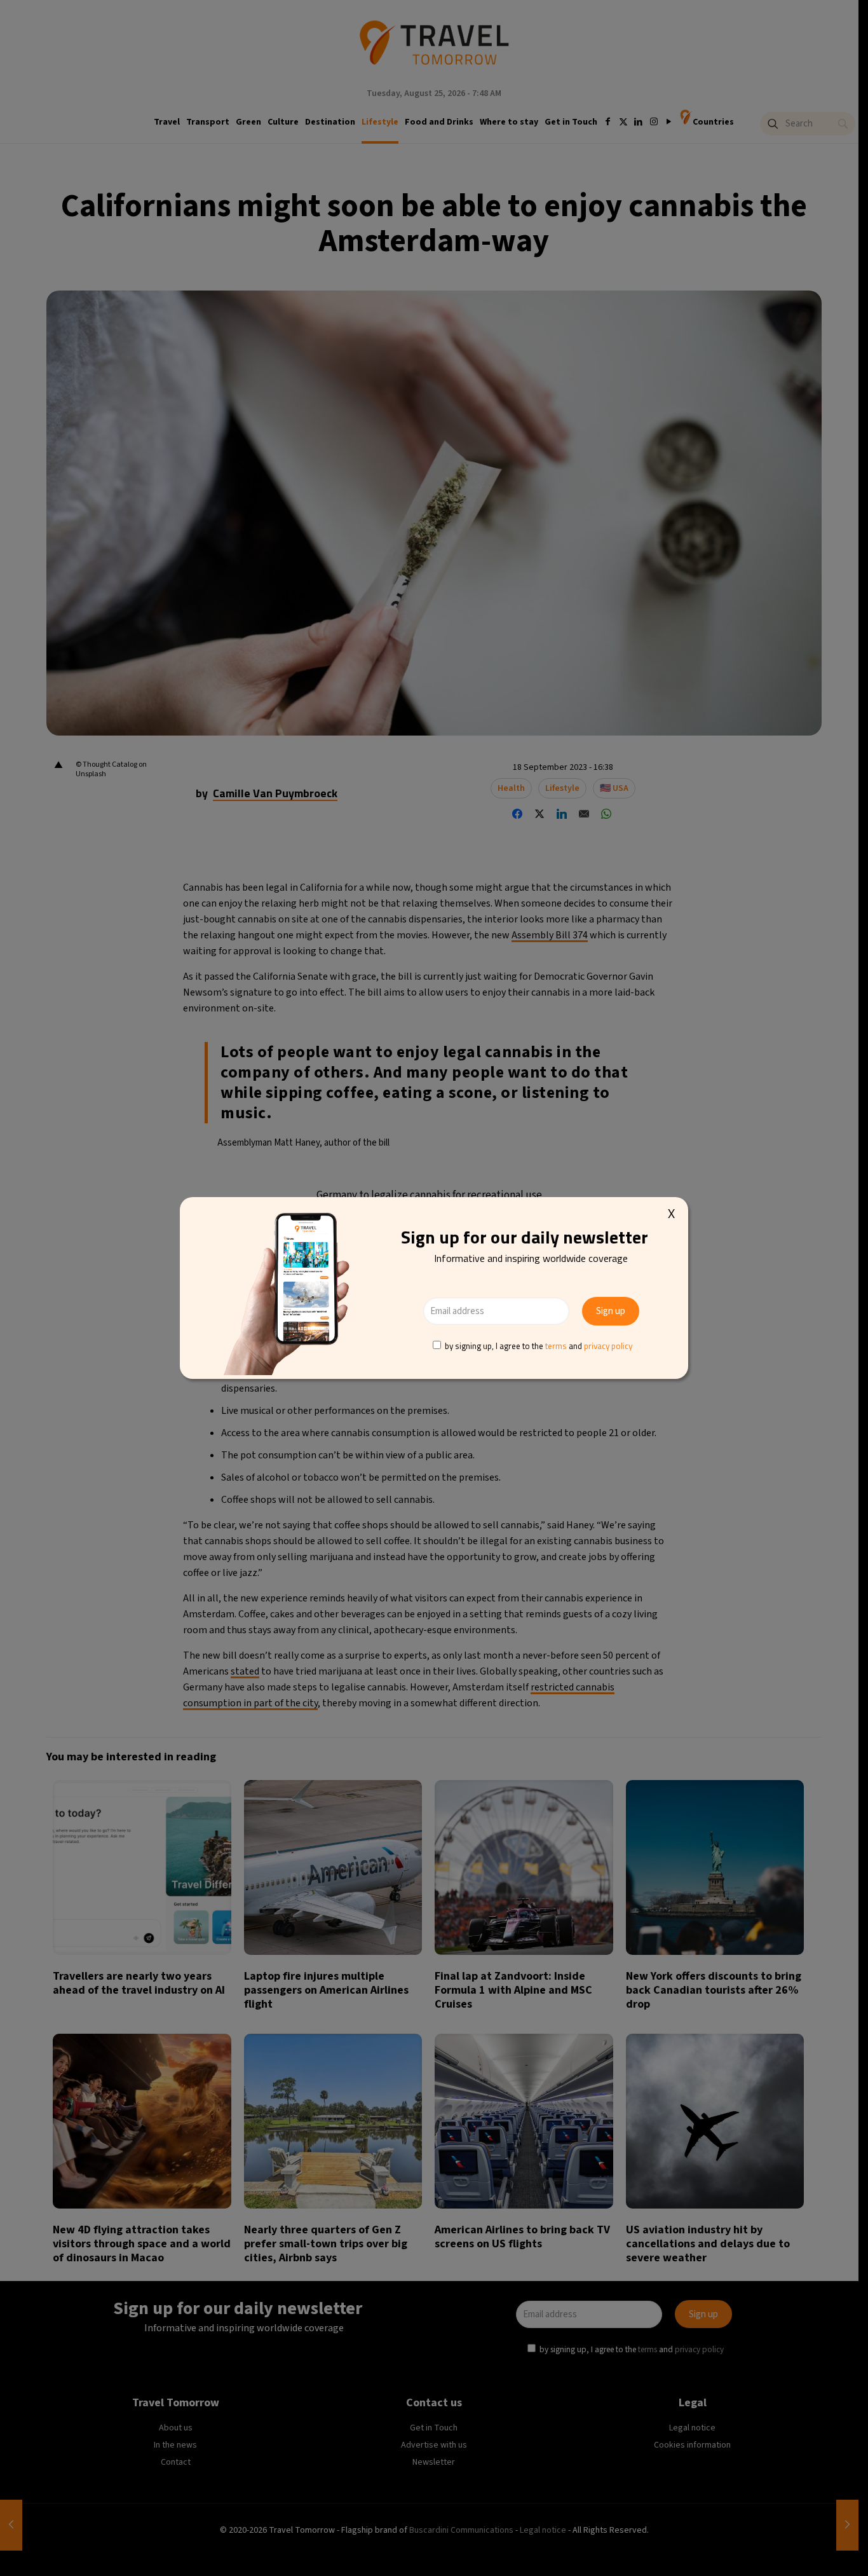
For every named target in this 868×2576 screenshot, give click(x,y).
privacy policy (608, 1346)
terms (556, 1346)
